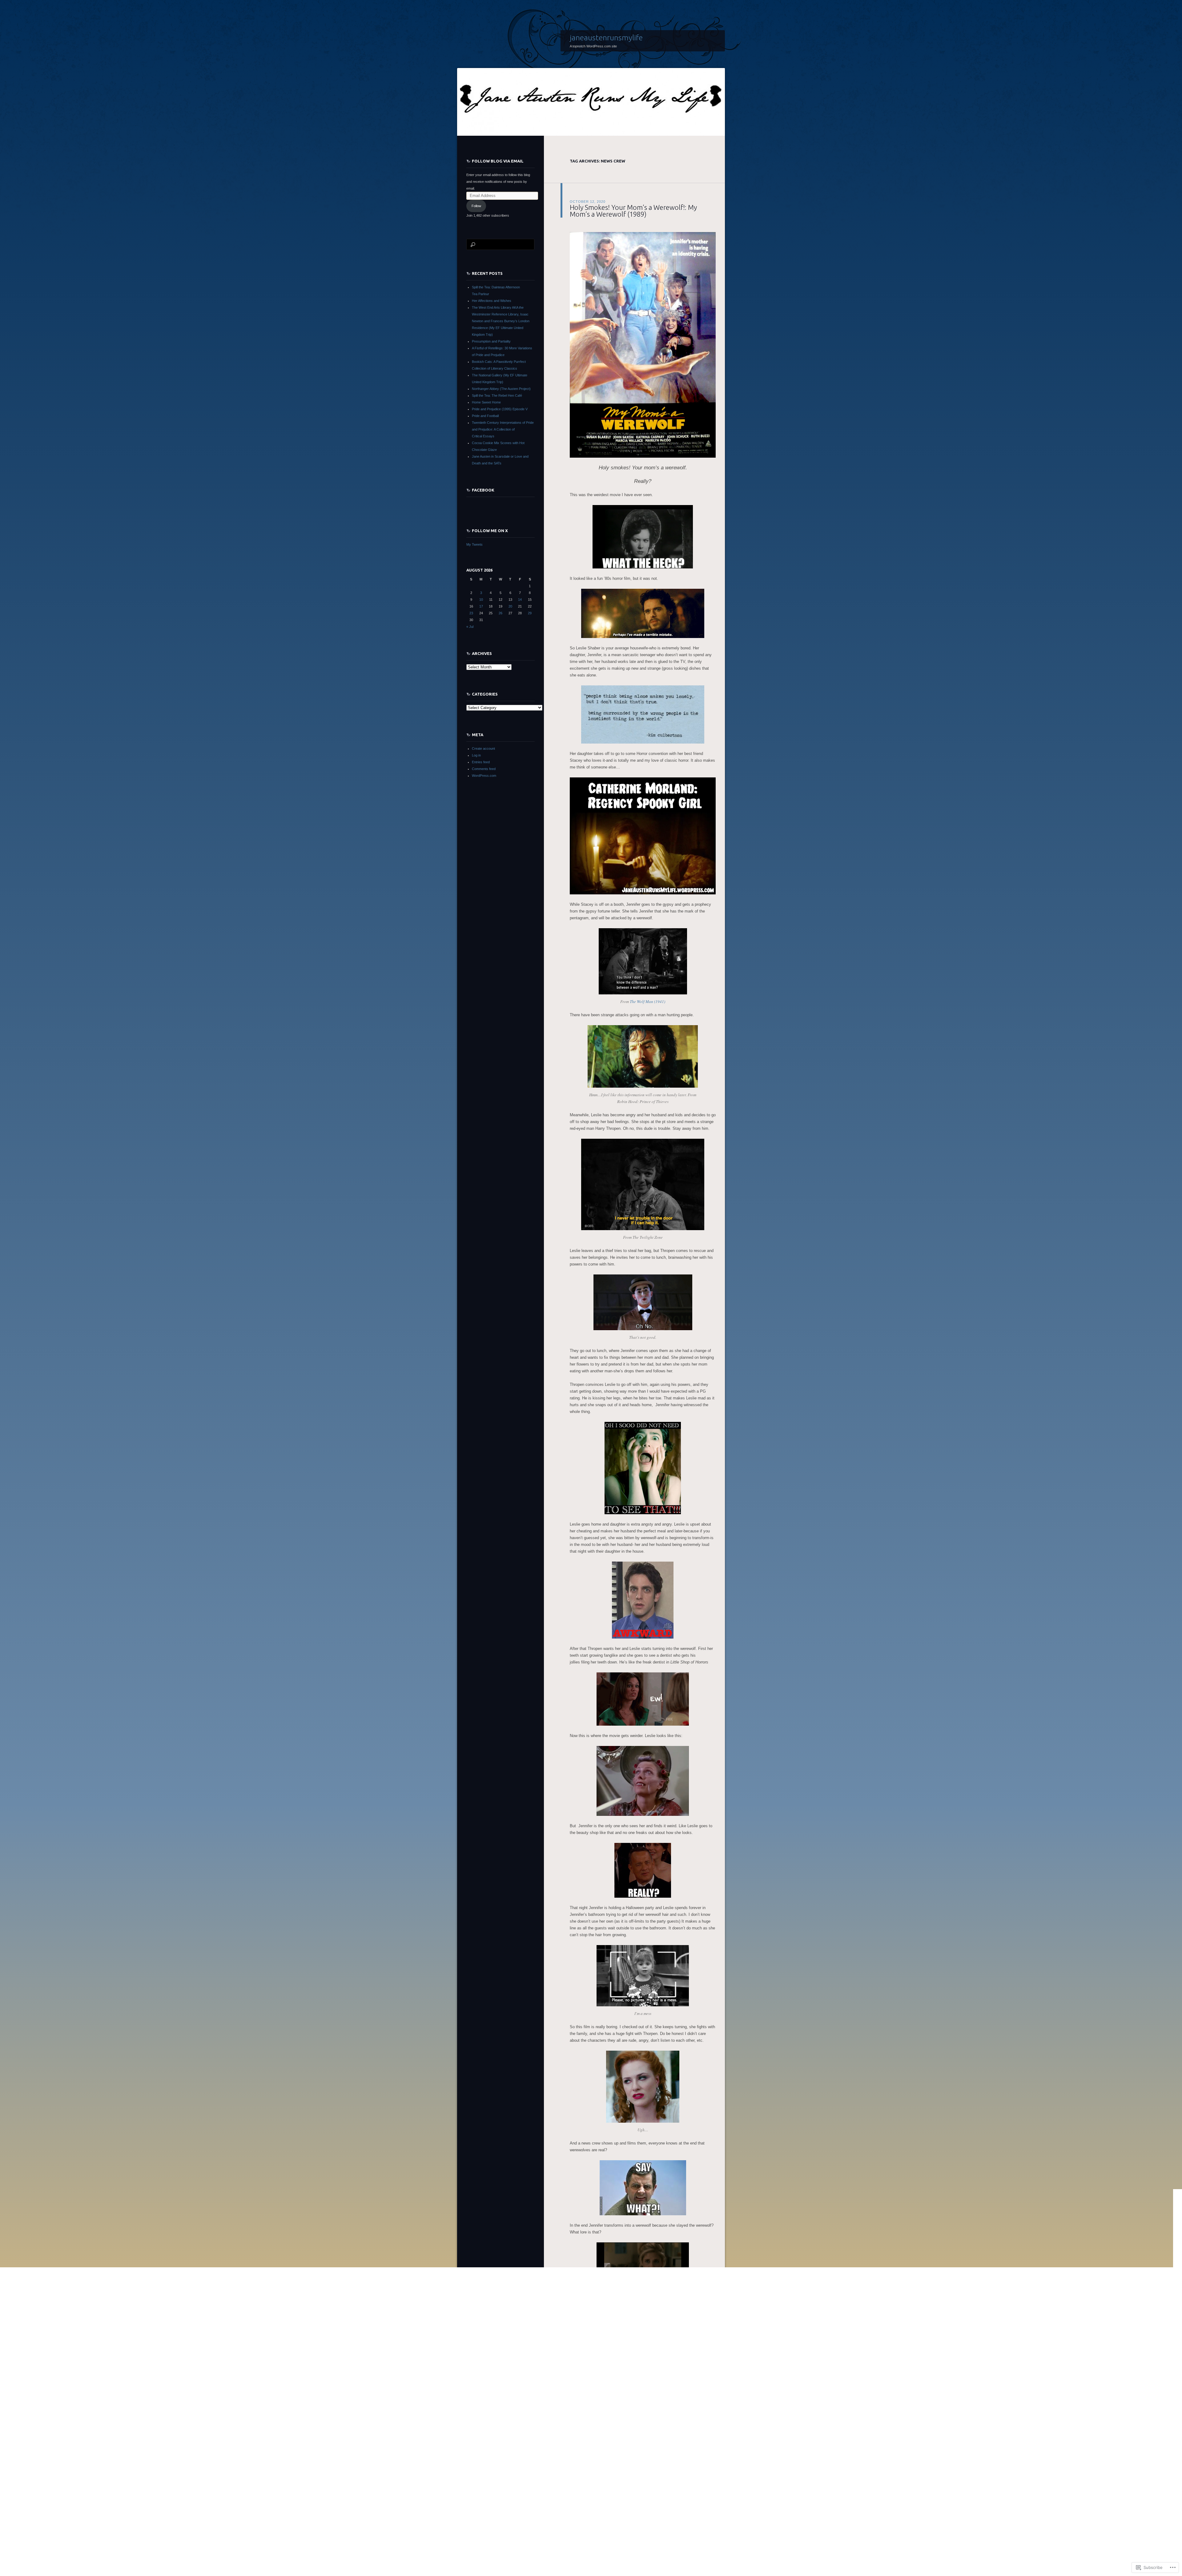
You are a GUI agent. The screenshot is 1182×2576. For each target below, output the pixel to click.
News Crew (594, 2502)
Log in (476, 755)
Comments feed (484, 769)
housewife (577, 2495)
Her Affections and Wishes (492, 301)
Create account (483, 748)
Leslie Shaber (647, 2495)
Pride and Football (485, 416)
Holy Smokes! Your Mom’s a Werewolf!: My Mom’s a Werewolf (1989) (633, 211)
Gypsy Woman (593, 2488)
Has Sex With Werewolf (690, 2488)
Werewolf (592, 2509)
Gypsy (575, 2488)
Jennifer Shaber (598, 2495)
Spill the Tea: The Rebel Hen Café (497, 395)
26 (501, 613)
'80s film (588, 2482)
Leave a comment (583, 2515)
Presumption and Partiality (491, 341)
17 (481, 606)
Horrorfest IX (594, 2475)
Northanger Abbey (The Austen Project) (501, 389)
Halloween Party (635, 2488)
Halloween (613, 2488)
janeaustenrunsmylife (606, 38)
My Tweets (474, 544)
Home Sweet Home (486, 402)
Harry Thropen (660, 2488)
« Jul (470, 627)
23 (471, 613)
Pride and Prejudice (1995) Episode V (500, 409)
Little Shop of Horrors (674, 2495)
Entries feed (481, 762)
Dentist (706, 2482)
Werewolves (633, 2509)
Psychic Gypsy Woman (622, 2502)
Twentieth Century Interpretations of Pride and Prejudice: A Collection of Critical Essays (503, 429)
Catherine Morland (654, 2482)
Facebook (483, 490)
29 (530, 613)
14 (520, 600)
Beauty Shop (629, 2482)
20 (510, 606)
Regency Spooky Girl (658, 2502)
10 (481, 600)
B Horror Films (607, 2482)
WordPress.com (484, 776)
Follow (476, 206)
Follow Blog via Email (498, 161)
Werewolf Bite (611, 2509)
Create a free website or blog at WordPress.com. (503, 2569)
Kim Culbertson (623, 2495)
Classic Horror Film (684, 2482)
